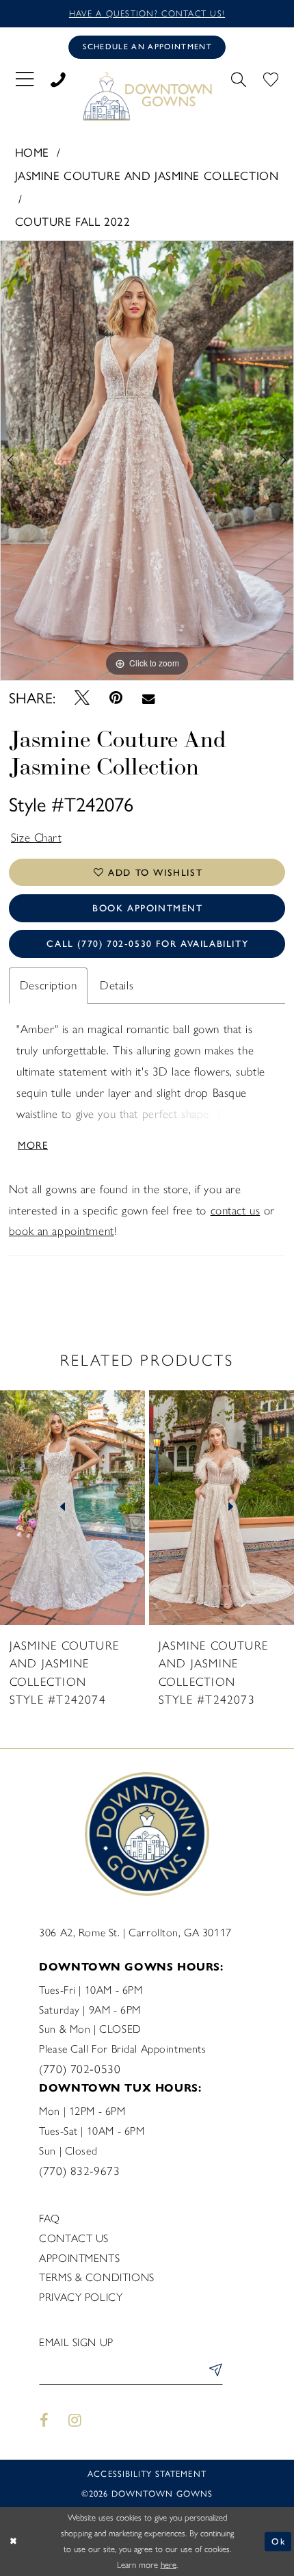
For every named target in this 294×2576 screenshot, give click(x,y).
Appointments (79, 2258)
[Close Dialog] (13, 2542)
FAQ (50, 2219)
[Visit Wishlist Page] (270, 78)
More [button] (33, 1144)
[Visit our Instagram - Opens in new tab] (75, 2421)
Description (48, 985)
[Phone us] (58, 78)
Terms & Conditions (96, 2277)
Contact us (74, 2238)
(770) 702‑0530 (80, 2069)
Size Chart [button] (37, 837)
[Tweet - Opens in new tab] (82, 698)
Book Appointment (148, 908)
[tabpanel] (147, 460)
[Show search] (238, 78)
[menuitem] (24, 78)
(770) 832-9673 (79, 2171)
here (169, 2565)
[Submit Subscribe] (213, 2372)
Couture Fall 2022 (73, 221)
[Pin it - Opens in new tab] (116, 698)
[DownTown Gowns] (147, 96)
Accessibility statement (147, 2473)
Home (32, 152)
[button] (24, 78)
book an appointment (62, 1231)
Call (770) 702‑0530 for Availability (147, 944)
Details (117, 985)
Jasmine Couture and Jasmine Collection (147, 175)
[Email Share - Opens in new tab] (148, 698)
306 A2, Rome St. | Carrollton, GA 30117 (135, 1933)
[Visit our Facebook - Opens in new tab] (44, 2421)
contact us (236, 1210)
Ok (278, 2541)
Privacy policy (81, 2297)
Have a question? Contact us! (147, 13)
